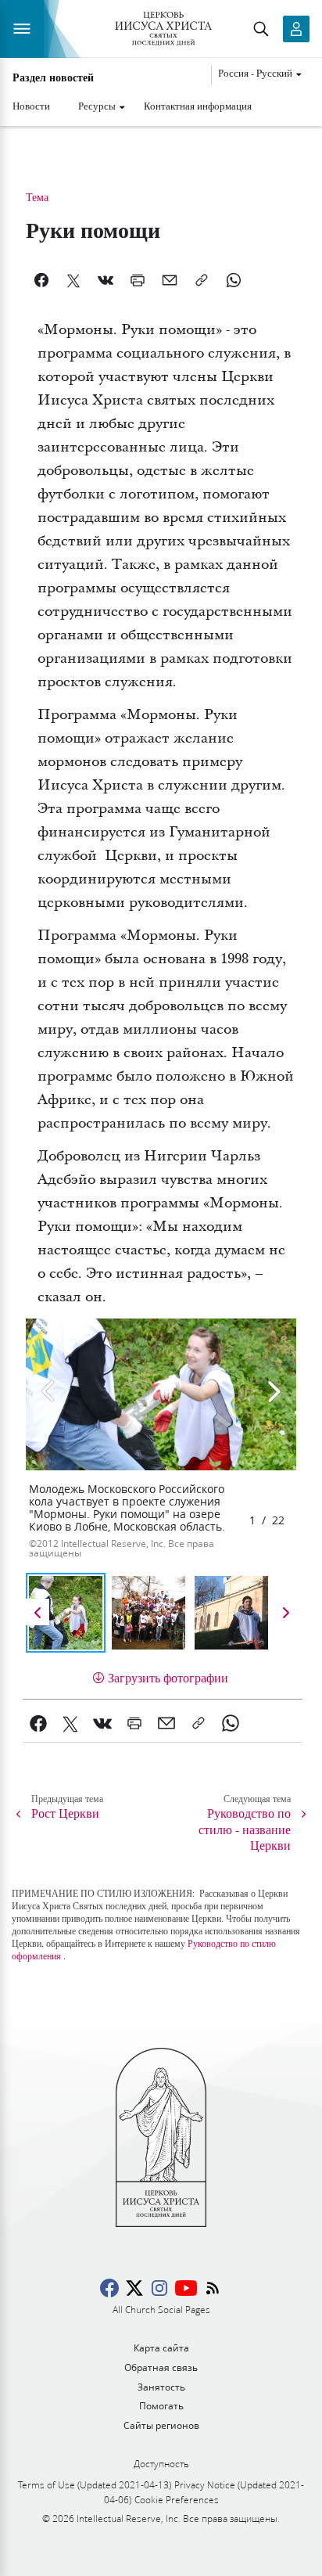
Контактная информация (198, 106)
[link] (39, 1723)
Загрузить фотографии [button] (168, 1677)
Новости (31, 106)
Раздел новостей (53, 77)
